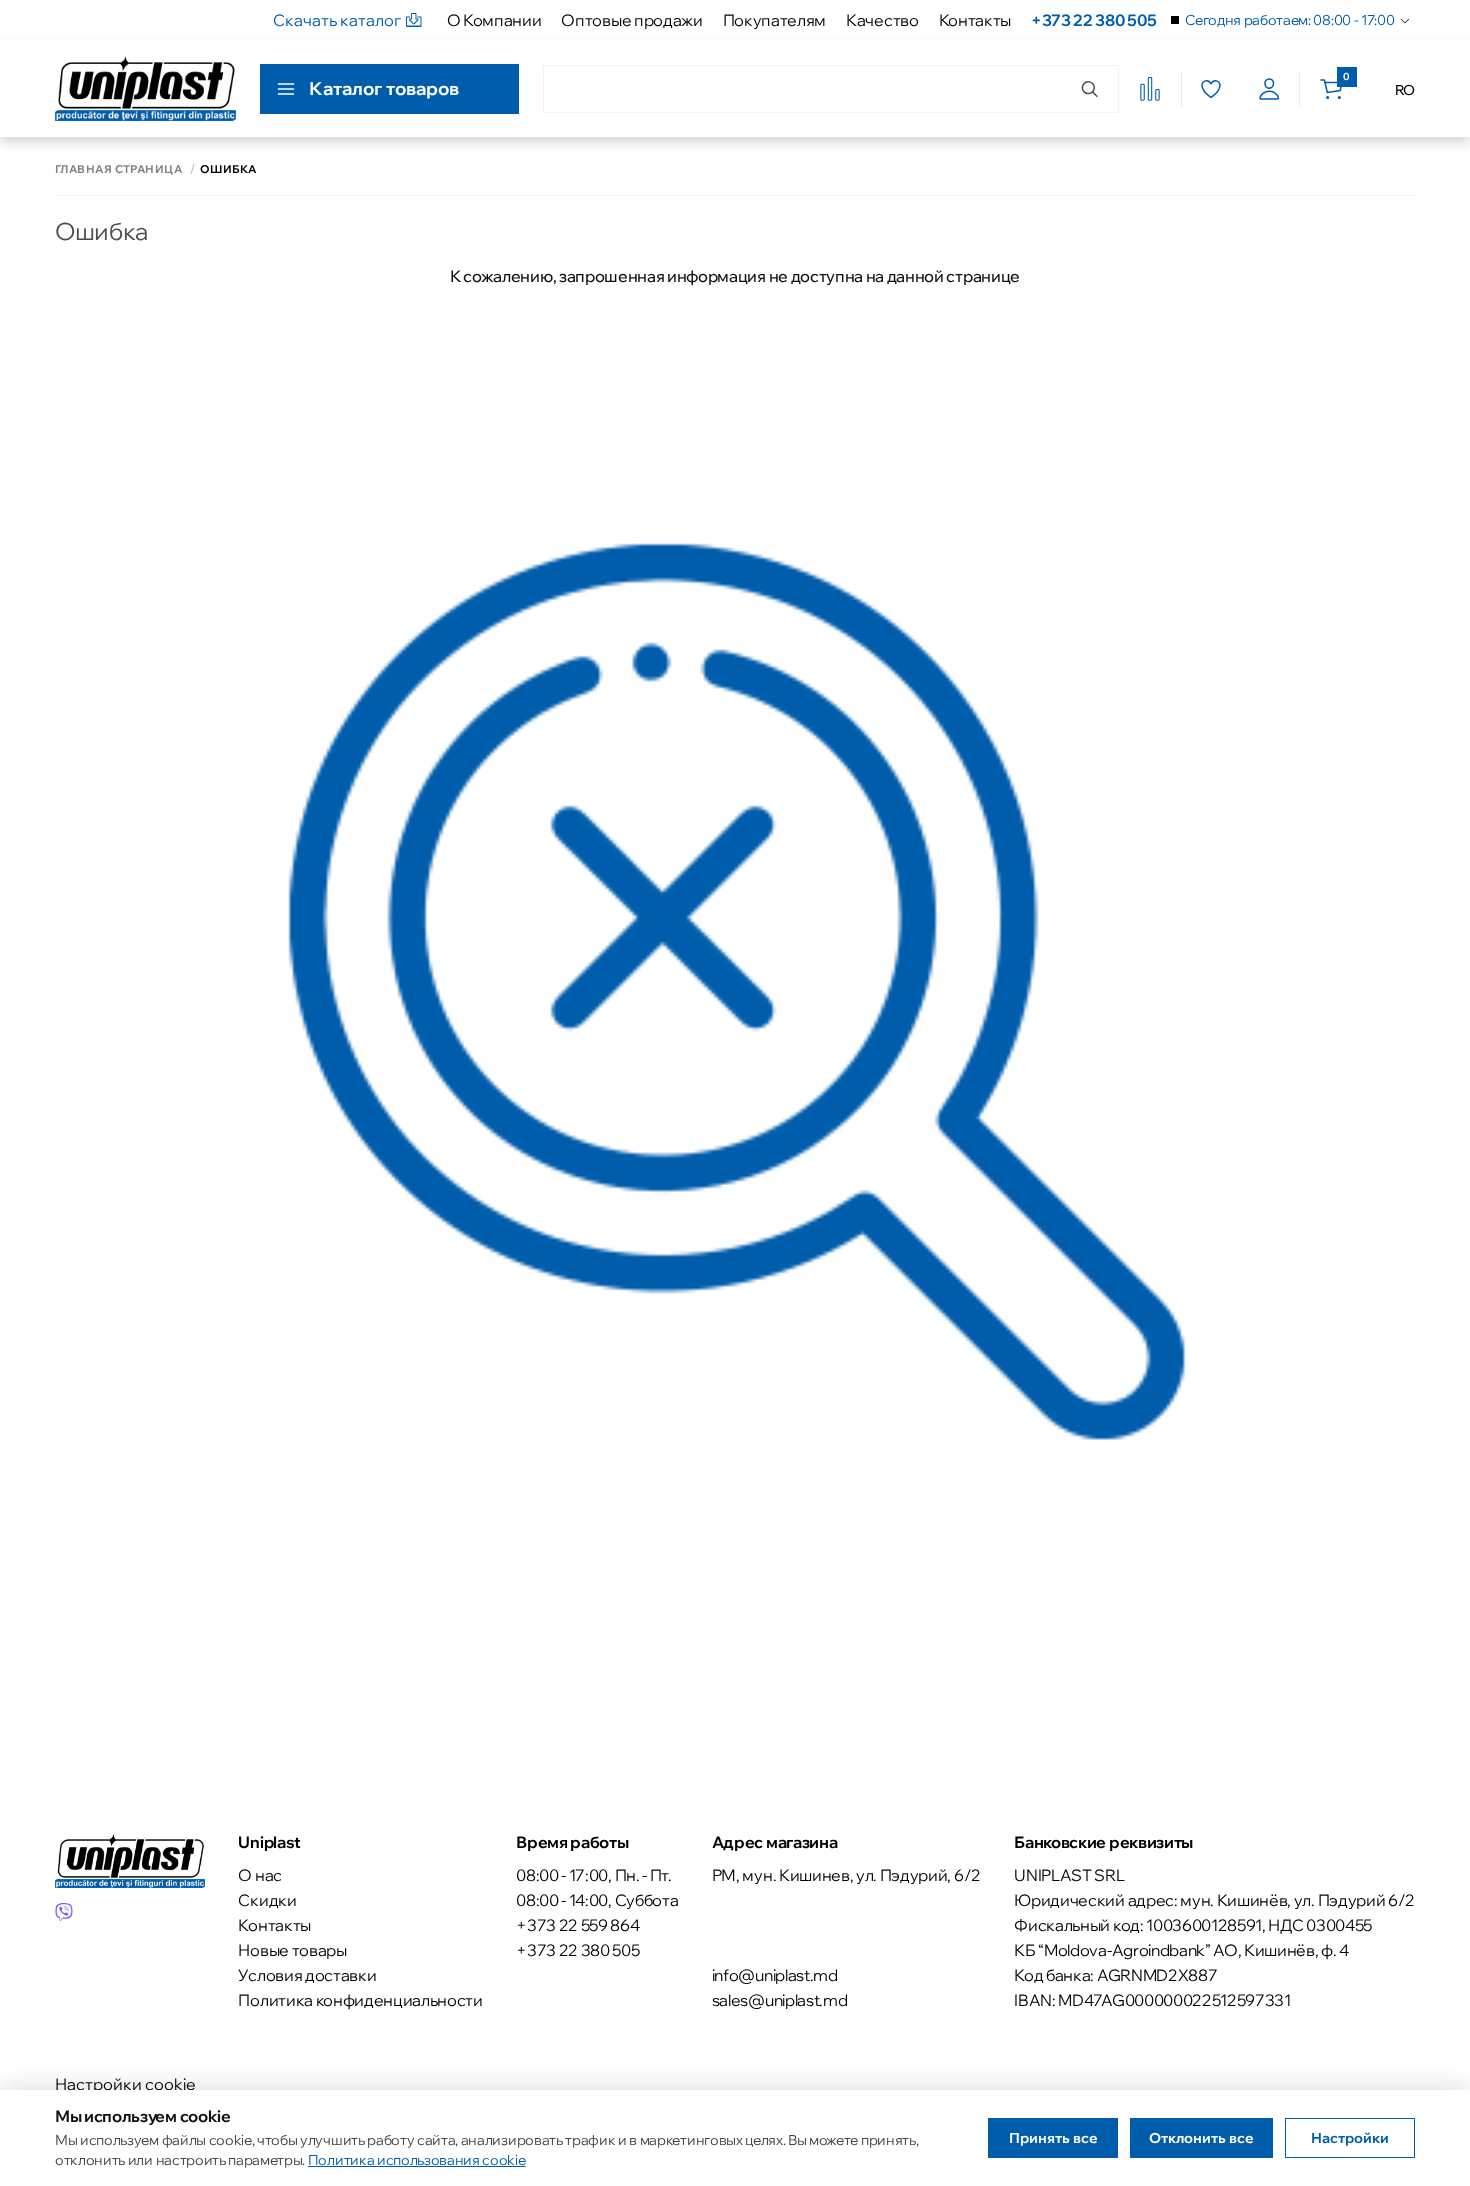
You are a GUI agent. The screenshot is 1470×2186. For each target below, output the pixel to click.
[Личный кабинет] (1269, 89)
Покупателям (774, 20)
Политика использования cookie (417, 2160)
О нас (259, 1875)
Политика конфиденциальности (360, 2000)
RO (1405, 90)
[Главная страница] (145, 88)
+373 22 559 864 (577, 1925)
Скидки (267, 1900)
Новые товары (292, 1950)
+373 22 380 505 (1093, 20)
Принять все (1053, 2138)
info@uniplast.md (775, 1975)
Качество (882, 20)
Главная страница (118, 169)
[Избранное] (1210, 89)
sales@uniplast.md (780, 2000)
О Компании (494, 20)
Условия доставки (307, 1975)
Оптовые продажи (631, 20)
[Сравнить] (1150, 89)
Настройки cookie (125, 2084)
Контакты (975, 20)
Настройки (1350, 2138)
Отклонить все (1201, 2138)
